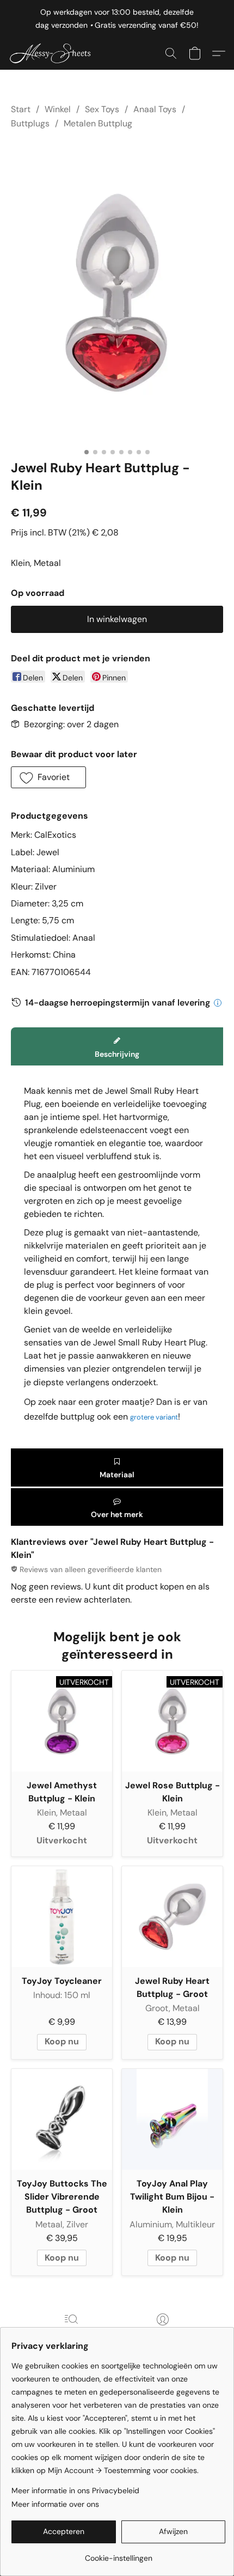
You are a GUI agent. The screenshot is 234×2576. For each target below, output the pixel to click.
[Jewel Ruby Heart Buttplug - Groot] (172, 1917)
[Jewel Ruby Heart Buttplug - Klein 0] (117, 293)
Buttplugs (30, 123)
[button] (55, 53)
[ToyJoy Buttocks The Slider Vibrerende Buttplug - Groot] (62, 2119)
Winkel (58, 109)
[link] (118, 2554)
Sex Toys (102, 109)
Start (21, 109)
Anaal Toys (155, 109)
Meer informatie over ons (55, 2504)
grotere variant (154, 1417)
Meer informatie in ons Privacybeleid (75, 2490)
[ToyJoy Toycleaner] (62, 1917)
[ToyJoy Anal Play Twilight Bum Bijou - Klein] (172, 2119)
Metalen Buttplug (98, 123)
